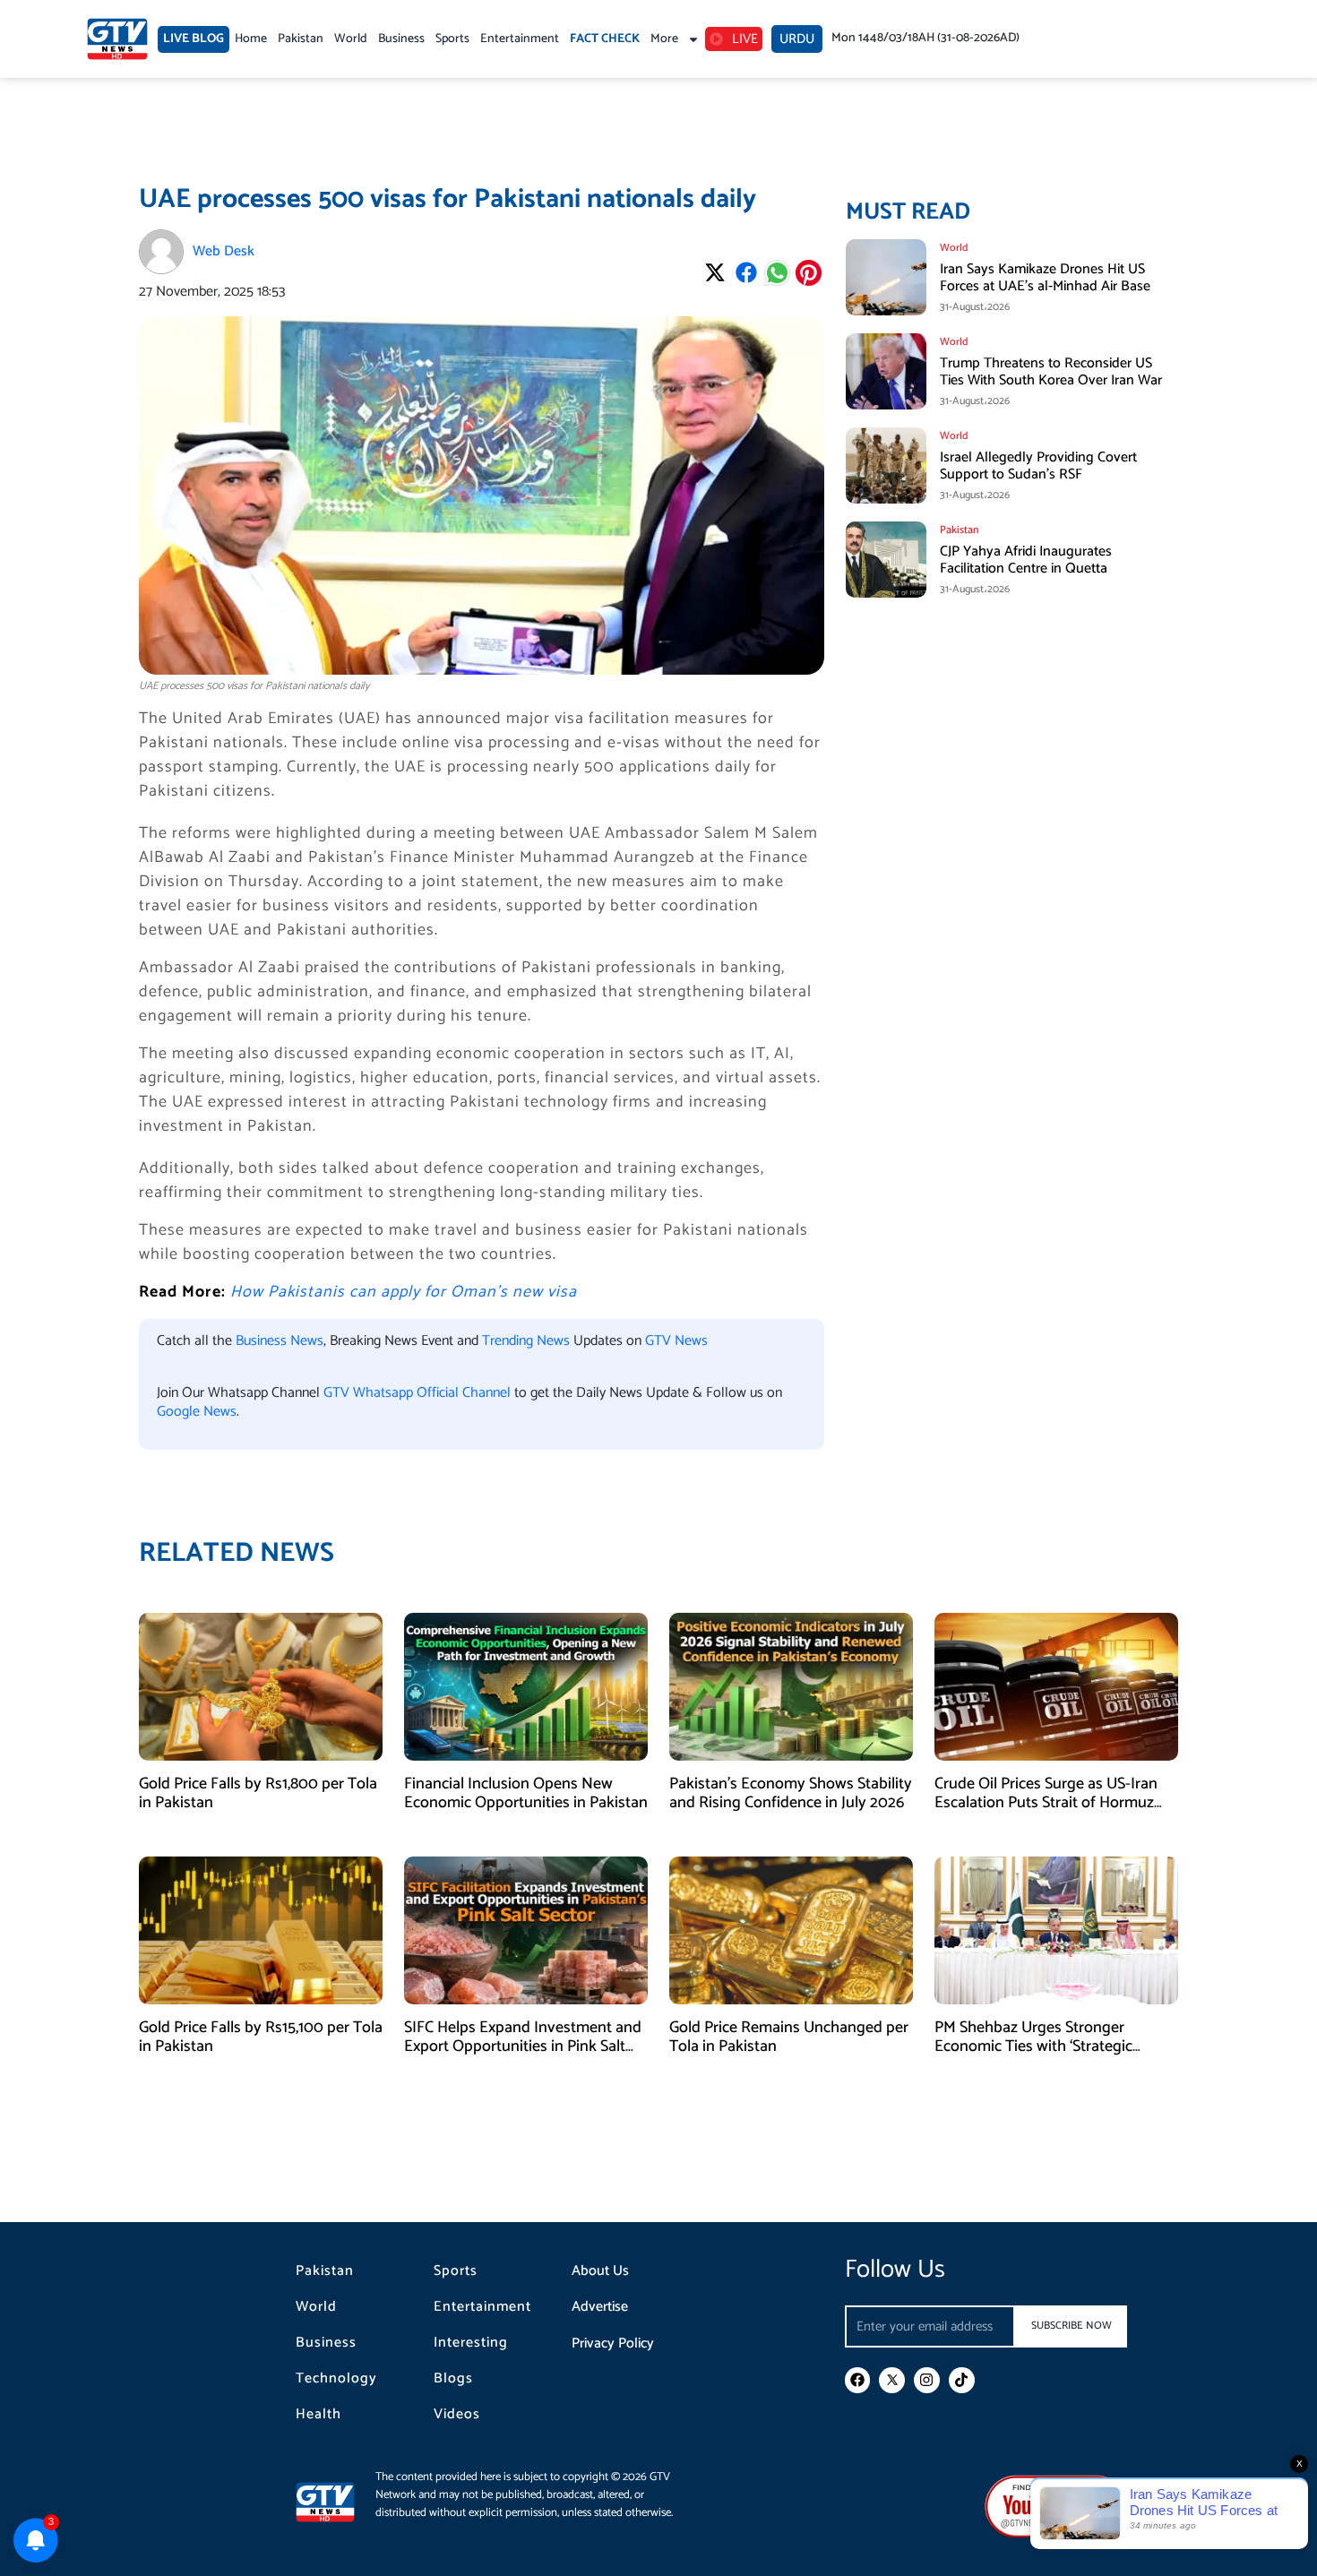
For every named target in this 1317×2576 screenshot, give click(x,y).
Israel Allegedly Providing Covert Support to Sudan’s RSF (1038, 466)
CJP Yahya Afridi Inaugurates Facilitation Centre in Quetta (1026, 560)
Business (401, 39)
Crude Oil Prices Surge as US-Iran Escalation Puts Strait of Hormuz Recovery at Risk (1046, 1803)
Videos (457, 2415)
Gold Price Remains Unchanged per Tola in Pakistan (789, 2038)
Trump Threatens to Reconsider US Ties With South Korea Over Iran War (1051, 372)
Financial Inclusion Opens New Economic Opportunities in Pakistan (526, 1794)
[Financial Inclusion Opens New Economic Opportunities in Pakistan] (526, 1686)
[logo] (117, 39)
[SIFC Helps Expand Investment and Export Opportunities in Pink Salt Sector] (526, 1930)
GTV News (676, 1341)
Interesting (471, 2343)
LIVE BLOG (194, 39)
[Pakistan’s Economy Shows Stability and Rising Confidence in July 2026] (791, 1686)
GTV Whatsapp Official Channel (419, 1393)
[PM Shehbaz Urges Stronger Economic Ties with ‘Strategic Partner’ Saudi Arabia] (1056, 1930)
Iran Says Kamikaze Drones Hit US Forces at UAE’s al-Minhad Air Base (1045, 278)
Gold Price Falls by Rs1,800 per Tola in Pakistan (258, 1794)
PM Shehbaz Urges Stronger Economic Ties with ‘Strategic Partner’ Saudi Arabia (1033, 2047)
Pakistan (301, 39)
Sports (452, 39)
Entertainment (520, 39)
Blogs (453, 2379)
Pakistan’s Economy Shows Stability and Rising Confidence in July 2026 (791, 1794)
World (351, 39)
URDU (797, 39)
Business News (280, 1341)
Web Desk (224, 251)
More (664, 39)
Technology (336, 2379)
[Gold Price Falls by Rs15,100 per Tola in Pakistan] (261, 1930)
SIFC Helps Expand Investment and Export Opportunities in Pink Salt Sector (523, 2047)
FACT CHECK (605, 39)
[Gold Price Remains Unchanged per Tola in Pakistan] (791, 1930)
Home (251, 39)
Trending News (526, 1341)
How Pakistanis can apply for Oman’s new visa (404, 1292)
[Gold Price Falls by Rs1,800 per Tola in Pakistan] (261, 1686)
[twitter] (892, 2380)
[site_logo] (336, 2502)
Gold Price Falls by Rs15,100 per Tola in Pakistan (261, 2038)
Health (318, 2415)
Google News (197, 1412)
